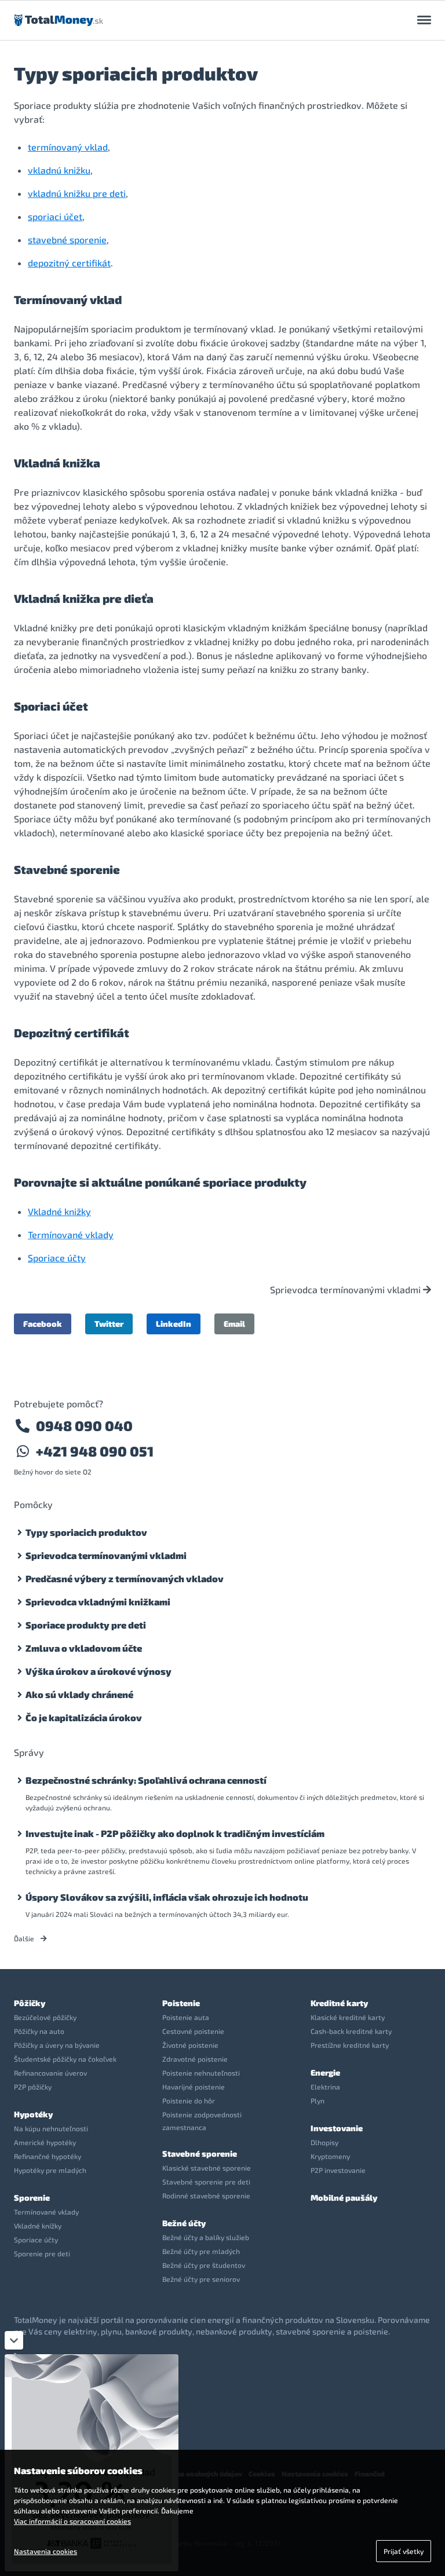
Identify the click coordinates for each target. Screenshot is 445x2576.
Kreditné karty (339, 2003)
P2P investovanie (338, 2170)
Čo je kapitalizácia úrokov (84, 1717)
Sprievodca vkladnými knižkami (98, 1602)
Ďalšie (25, 1938)
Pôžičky (30, 2003)
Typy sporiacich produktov (86, 1532)
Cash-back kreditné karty (351, 2031)
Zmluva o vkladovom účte (84, 1648)
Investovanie (337, 2128)
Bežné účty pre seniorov (201, 2279)
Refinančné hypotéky (48, 2156)
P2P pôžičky (33, 2087)
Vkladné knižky (59, 1211)
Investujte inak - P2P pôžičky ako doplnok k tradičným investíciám (175, 1833)
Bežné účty (184, 2223)
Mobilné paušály (344, 2198)
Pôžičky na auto (39, 2031)
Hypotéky (33, 2114)
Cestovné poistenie (193, 2031)
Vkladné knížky (38, 2226)
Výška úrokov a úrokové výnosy (99, 1671)
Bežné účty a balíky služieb (206, 2237)
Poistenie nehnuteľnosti (201, 2073)
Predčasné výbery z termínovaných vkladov (125, 1578)
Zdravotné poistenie (195, 2059)
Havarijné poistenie (194, 2087)
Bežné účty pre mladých (201, 2251)
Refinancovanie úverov (50, 2073)
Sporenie (32, 2198)
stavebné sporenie (67, 239)
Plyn (318, 2101)
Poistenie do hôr (189, 2101)
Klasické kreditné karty (348, 2017)
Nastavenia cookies (45, 2551)
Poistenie (181, 2003)
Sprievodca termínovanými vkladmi (346, 1290)
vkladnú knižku (59, 170)
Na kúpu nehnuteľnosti (51, 2128)
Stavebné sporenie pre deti (206, 2182)
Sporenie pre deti (42, 2253)
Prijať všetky (404, 2551)
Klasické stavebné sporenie (207, 2168)
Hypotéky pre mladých (50, 2170)
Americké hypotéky (45, 2142)
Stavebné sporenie (200, 2154)
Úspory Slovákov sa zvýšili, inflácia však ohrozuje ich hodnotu (167, 1897)
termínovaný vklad (68, 147)
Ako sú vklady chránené (79, 1694)
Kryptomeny (330, 2156)
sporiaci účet (55, 216)
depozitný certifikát (69, 263)
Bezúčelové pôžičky (45, 2017)
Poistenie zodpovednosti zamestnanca (202, 2121)
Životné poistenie (190, 2045)
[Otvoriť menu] (424, 20)
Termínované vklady (71, 1234)
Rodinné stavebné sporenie (206, 2196)
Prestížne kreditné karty (350, 2045)
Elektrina (325, 2087)
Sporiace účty (57, 1258)
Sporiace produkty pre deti (86, 1625)
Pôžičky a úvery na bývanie (57, 2045)
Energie (325, 2072)
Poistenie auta (186, 2017)
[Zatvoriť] (14, 2340)
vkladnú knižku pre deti (77, 193)
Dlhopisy (324, 2142)
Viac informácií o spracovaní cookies (72, 2521)
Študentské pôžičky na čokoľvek (65, 2059)
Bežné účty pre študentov (204, 2265)
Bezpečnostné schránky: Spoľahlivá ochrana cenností (146, 1780)
